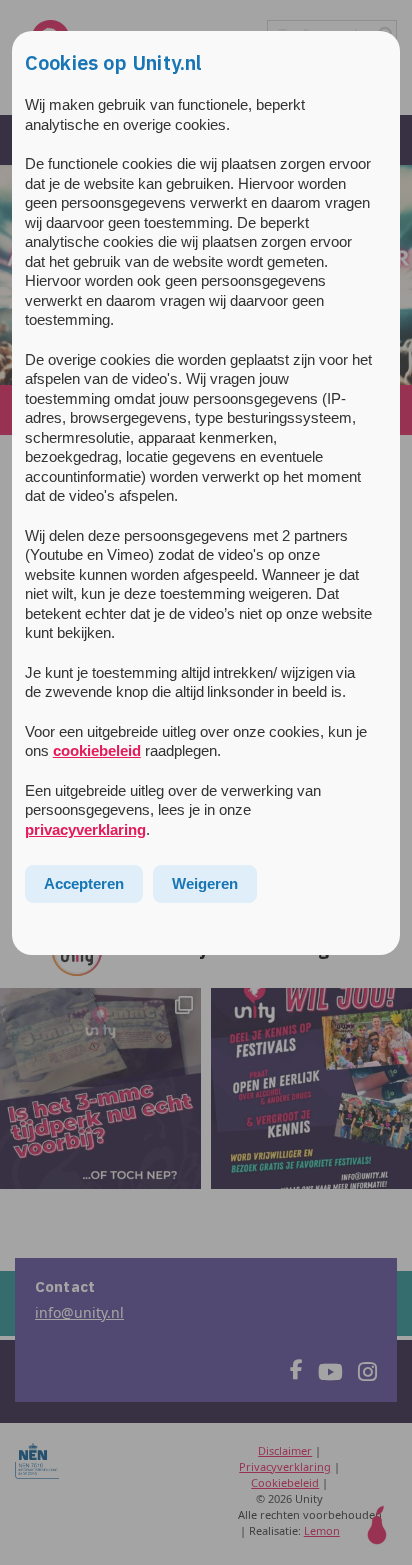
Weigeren (205, 883)
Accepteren (84, 883)
